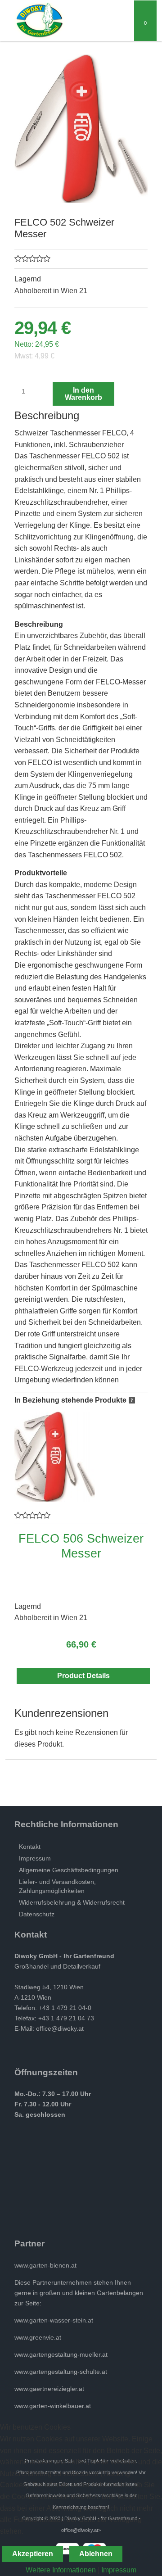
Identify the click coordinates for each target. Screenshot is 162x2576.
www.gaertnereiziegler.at (49, 2389)
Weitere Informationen (61, 2570)
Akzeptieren (33, 2554)
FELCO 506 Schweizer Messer (81, 1546)
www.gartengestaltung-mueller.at (61, 2354)
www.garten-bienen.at (45, 2265)
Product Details (83, 1676)
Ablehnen (96, 2554)
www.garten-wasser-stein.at (54, 2320)
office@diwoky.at (60, 2028)
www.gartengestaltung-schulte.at (61, 2372)
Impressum (119, 2570)
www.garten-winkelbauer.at (53, 2406)
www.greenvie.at (38, 2337)
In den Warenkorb (83, 394)
